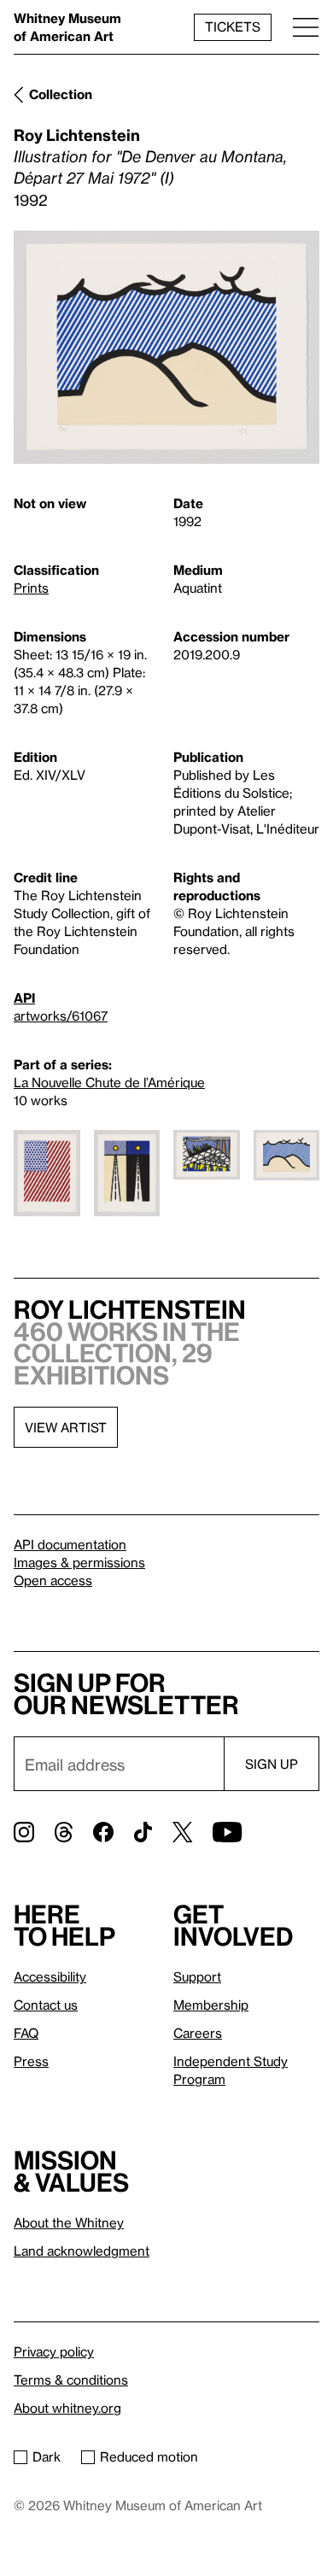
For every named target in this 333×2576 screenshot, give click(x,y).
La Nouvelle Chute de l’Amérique (109, 1082)
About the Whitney (69, 2222)
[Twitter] (182, 1832)
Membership (211, 2005)
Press (31, 2061)
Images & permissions (79, 1562)
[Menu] (306, 27)
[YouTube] (227, 1832)
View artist (66, 1427)
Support (197, 1976)
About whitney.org (67, 2408)
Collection (61, 94)
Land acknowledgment (82, 2251)
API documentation (70, 1544)
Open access (53, 1580)
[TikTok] (143, 1832)
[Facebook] (103, 1832)
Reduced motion (149, 2456)
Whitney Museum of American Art (67, 27)
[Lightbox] (166, 347)
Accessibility (50, 1976)
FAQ (26, 2033)
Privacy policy (54, 2351)
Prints (31, 588)
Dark (47, 2456)
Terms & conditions (71, 2380)
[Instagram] (24, 1832)
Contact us (46, 2005)
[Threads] (64, 1832)
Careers (198, 2033)
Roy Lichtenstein (77, 135)
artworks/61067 (61, 1016)
